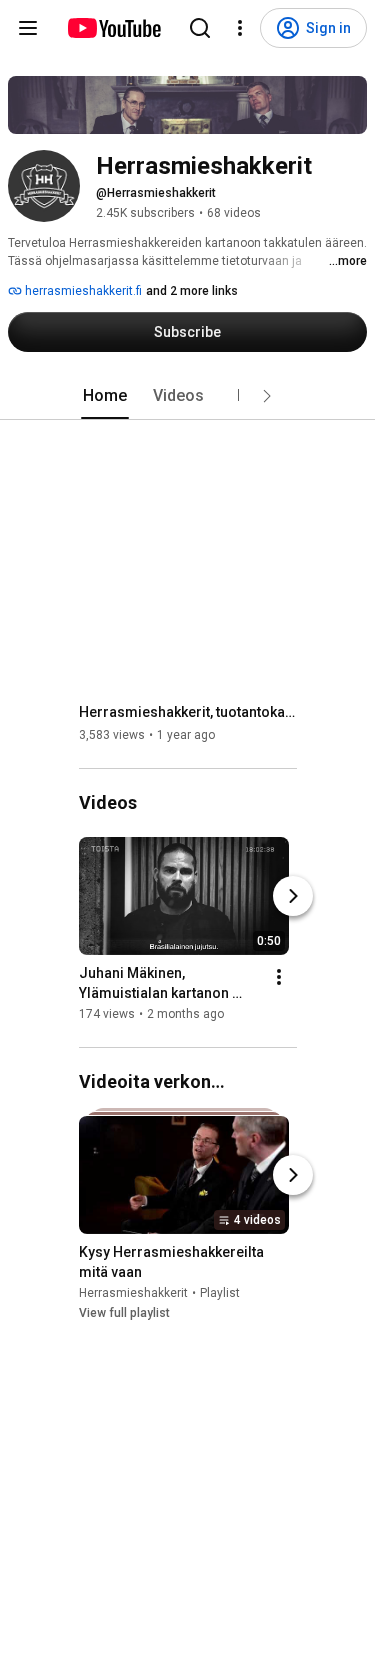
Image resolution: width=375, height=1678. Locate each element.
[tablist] (188, 396)
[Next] (293, 896)
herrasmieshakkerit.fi (82, 291)
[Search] (200, 28)
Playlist (220, 1293)
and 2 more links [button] (192, 291)
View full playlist (124, 1313)
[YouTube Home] (113, 28)
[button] (267, 396)
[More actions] (279, 977)
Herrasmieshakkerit (133, 1293)
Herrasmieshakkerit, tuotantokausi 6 (188, 712)
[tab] (105, 396)
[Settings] (240, 28)
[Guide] (28, 28)
